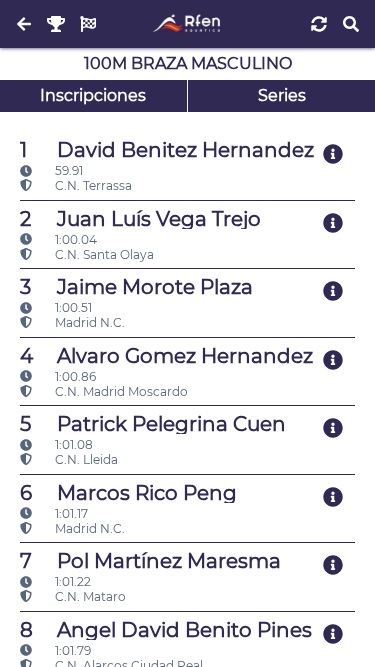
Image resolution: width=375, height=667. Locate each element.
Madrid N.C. (88, 322)
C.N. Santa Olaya (103, 254)
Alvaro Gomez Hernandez (166, 356)
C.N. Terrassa (92, 185)
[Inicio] (187, 24)
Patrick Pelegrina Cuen (153, 424)
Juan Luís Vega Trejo (140, 219)
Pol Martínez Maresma (150, 561)
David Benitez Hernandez (167, 150)
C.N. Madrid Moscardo (120, 391)
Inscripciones (93, 95)
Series (282, 95)
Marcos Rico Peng (128, 493)
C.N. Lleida (85, 459)
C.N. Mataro (89, 596)
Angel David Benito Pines (166, 630)
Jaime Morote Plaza (136, 287)
